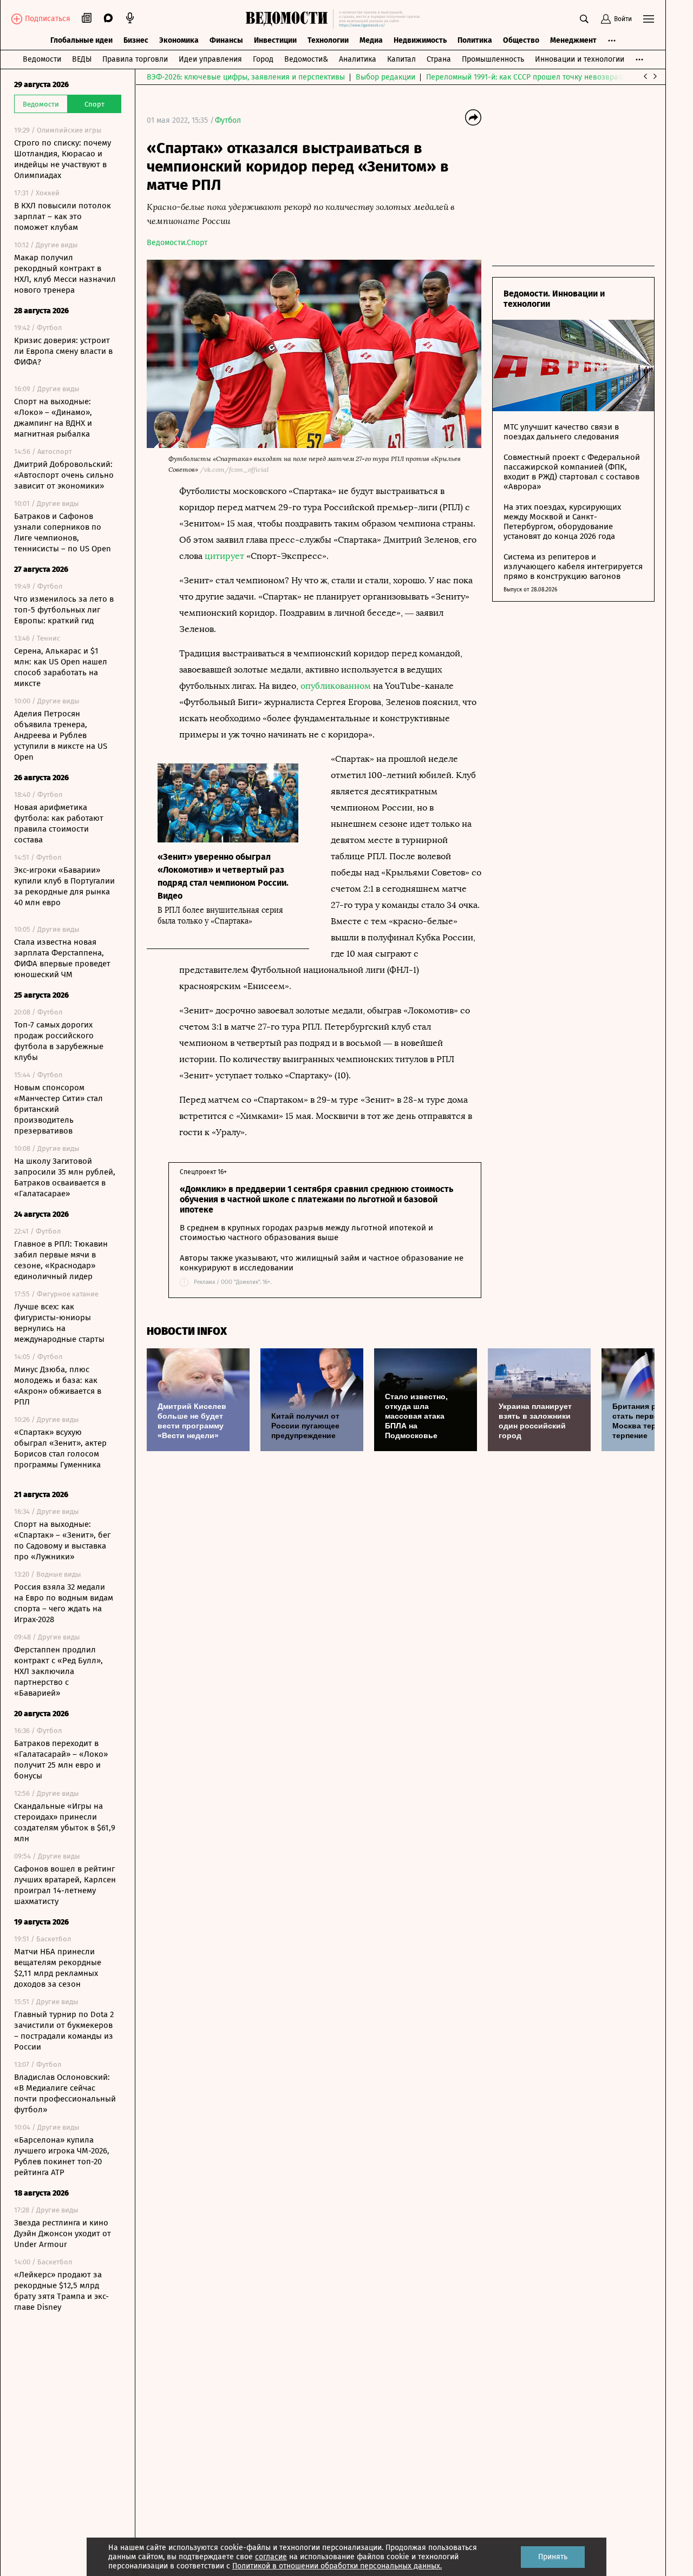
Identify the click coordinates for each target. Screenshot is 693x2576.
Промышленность (493, 59)
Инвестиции (275, 40)
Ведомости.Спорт (177, 243)
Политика (475, 40)
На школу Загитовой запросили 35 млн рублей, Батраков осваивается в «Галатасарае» (65, 1177)
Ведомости (42, 59)
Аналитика (358, 59)
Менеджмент (573, 40)
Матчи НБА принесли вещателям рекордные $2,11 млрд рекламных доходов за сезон (58, 1968)
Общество (521, 40)
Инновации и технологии (580, 59)
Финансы (226, 40)
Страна (439, 59)
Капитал (401, 59)
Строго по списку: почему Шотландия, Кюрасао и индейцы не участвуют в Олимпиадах (63, 159)
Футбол (228, 120)
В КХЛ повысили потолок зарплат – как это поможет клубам (63, 216)
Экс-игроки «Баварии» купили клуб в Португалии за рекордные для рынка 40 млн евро (64, 886)
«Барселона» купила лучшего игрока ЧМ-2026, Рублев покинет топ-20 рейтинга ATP (62, 2156)
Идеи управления (210, 59)
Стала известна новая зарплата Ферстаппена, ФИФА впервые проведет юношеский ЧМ (62, 958)
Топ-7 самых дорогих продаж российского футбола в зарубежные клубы (59, 1041)
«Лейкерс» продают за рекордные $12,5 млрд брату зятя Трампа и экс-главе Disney (61, 2291)
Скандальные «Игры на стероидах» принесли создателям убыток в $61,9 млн (65, 1822)
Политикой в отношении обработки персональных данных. (337, 2566)
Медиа (371, 40)
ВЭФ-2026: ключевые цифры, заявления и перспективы (246, 77)
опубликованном (336, 686)
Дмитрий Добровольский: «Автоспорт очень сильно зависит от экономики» (64, 475)
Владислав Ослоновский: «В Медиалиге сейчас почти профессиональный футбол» (65, 2093)
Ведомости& (306, 59)
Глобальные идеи (81, 40)
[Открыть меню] (649, 19)
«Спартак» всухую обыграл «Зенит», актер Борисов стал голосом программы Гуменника (60, 1448)
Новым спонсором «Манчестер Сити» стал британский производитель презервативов (58, 1109)
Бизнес (136, 40)
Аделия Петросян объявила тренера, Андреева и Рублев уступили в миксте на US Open (61, 735)
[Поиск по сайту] (584, 19)
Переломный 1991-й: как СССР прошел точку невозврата (526, 77)
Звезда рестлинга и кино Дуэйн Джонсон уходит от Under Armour (63, 2234)
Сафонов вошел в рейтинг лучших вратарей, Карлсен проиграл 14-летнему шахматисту (65, 1885)
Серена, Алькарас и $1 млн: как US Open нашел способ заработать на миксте (61, 667)
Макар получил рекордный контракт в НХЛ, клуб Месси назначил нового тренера (65, 274)
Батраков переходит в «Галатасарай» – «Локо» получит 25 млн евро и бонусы (61, 1760)
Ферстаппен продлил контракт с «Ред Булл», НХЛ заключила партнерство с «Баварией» (58, 1671)
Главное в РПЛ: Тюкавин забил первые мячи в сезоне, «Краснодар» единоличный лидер (61, 1260)
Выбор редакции (385, 77)
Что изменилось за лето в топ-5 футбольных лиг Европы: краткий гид (64, 610)
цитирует (224, 556)
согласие (271, 2557)
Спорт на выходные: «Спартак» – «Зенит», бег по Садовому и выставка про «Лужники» (62, 1540)
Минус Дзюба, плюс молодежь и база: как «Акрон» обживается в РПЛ (58, 1386)
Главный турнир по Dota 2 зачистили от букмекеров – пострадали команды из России (64, 2031)
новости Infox (187, 1331)
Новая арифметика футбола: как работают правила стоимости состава (59, 823)
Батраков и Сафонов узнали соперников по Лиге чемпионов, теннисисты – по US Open (63, 532)
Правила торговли (135, 59)
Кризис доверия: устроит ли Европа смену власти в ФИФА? (63, 351)
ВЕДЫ (82, 59)
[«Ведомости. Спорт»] (289, 19)
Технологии (328, 40)
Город (263, 59)
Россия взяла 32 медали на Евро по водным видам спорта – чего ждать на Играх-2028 (64, 1603)
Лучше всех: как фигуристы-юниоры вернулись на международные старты (59, 1323)
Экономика (179, 40)
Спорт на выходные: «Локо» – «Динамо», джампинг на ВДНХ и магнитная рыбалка (53, 418)
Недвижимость (420, 40)
